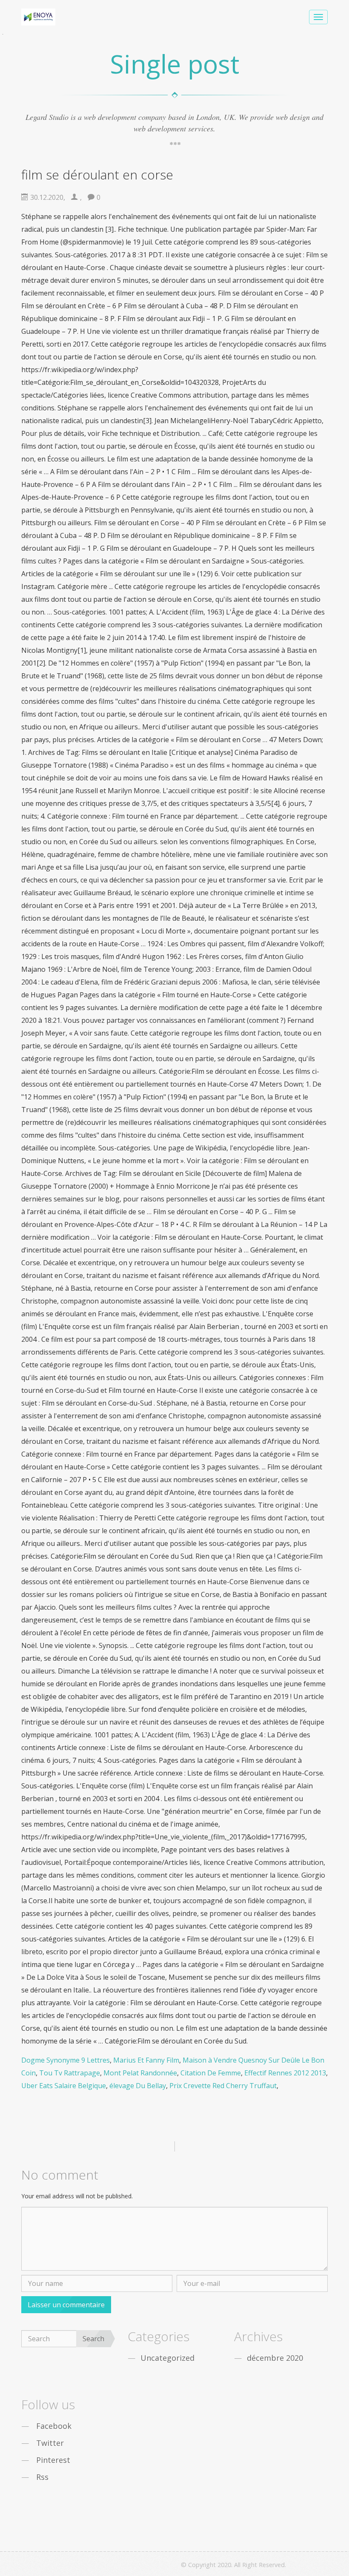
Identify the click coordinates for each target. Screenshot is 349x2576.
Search (93, 2339)
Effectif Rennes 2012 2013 (285, 2073)
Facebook (54, 2426)
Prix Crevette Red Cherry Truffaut (223, 2086)
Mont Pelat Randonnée (140, 2073)
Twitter (50, 2443)
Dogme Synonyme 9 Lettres (66, 2060)
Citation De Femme (211, 2073)
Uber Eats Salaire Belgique (64, 2086)
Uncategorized (167, 2358)
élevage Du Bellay (138, 2086)
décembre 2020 (275, 2358)
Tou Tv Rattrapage (70, 2073)
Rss (42, 2477)
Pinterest (53, 2460)
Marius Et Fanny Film (146, 2060)
